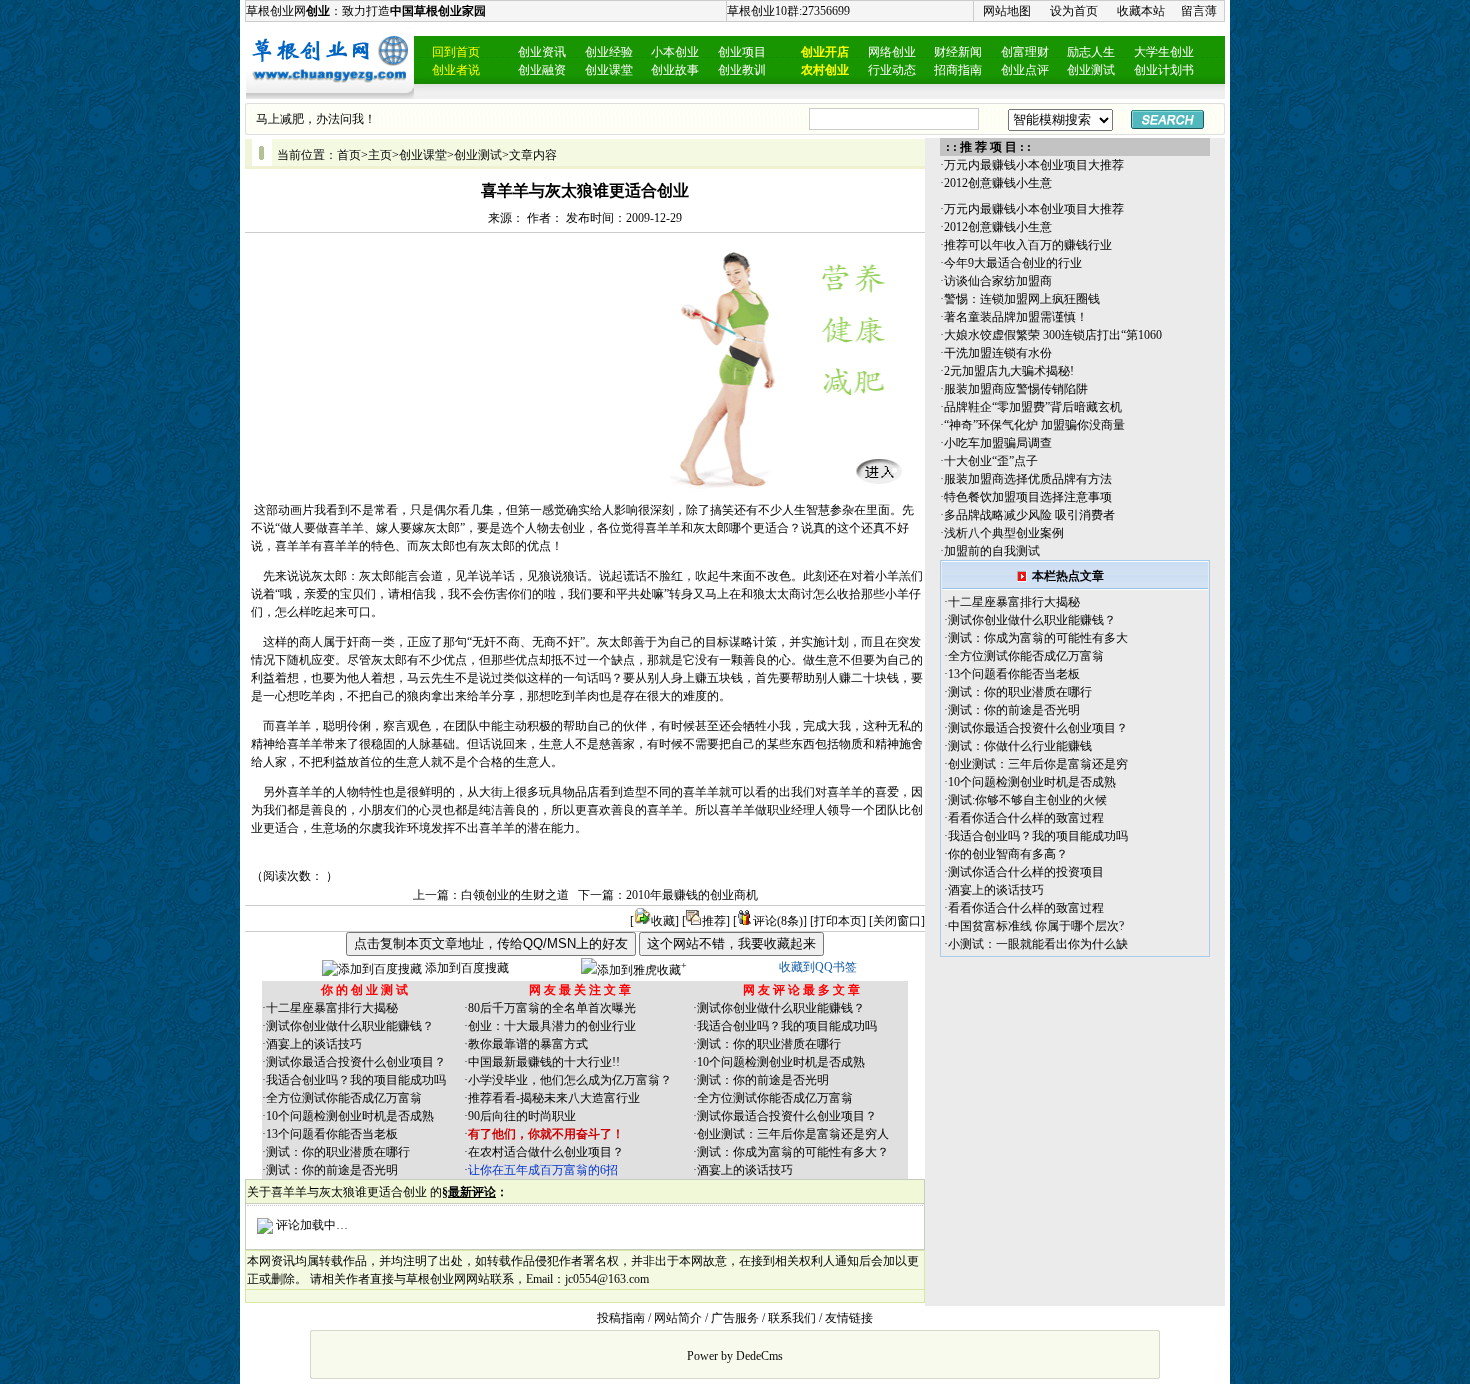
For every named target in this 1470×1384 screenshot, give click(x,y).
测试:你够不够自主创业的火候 (1027, 800)
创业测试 (478, 155)
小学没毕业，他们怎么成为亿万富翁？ (570, 1080)
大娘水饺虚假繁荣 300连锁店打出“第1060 (1053, 335)
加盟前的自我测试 (992, 551)
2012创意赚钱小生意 (998, 183)
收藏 (663, 921)
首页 (349, 155)
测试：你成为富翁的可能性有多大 (1038, 638)
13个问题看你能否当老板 (332, 1134)
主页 (380, 155)
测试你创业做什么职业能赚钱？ (350, 1026)
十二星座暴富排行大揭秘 (332, 1008)
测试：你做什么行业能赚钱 (1020, 746)
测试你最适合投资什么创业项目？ (356, 1062)
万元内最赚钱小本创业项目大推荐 (1034, 165)
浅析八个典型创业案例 (1004, 533)
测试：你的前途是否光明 (332, 1170)
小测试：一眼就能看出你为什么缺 (1038, 944)
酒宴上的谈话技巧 (314, 1044)
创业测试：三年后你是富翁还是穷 (1038, 764)
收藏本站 (1141, 11)
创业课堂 (423, 155)
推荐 (714, 921)
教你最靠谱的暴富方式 (528, 1044)
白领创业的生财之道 (515, 895)
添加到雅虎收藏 (639, 970)
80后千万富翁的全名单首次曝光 (552, 1008)
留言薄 (1199, 11)
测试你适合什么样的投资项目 (1026, 872)
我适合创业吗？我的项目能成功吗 (356, 1080)
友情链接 (849, 1318)
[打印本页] (838, 921)
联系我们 (792, 1318)
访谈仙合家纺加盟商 (998, 281)
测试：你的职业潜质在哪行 (338, 1152)
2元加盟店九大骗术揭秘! (1009, 371)
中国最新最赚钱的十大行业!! (544, 1062)
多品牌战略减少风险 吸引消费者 (1029, 515)
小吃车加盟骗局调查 (998, 443)
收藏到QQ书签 (818, 967)
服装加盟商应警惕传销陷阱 (1016, 389)
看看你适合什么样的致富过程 (1026, 818)
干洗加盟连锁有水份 (998, 353)
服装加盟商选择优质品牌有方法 (1028, 479)
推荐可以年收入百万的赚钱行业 (1028, 245)
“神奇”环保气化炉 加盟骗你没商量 (1034, 425)
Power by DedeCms (735, 1356)
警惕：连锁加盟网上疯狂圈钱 (1022, 299)
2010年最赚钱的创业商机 (692, 895)
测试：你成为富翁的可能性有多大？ (793, 1152)
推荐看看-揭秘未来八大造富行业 (554, 1098)
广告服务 (735, 1318)
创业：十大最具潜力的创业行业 (552, 1026)
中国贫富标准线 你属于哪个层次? (1036, 926)
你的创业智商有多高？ (1008, 854)
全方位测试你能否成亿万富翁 (344, 1098)
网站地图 (1007, 11)
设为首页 (1074, 11)
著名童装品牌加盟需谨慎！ (1016, 317)
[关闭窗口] (897, 921)
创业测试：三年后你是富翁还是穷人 (793, 1134)
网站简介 (678, 1318)
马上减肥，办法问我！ (316, 119)
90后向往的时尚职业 (522, 1116)
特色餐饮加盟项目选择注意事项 (1028, 497)
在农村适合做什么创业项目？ (546, 1152)
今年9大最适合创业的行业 (1013, 263)
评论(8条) (778, 921)
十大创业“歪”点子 (991, 461)
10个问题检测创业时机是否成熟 (350, 1116)
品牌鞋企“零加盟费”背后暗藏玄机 (1033, 407)
